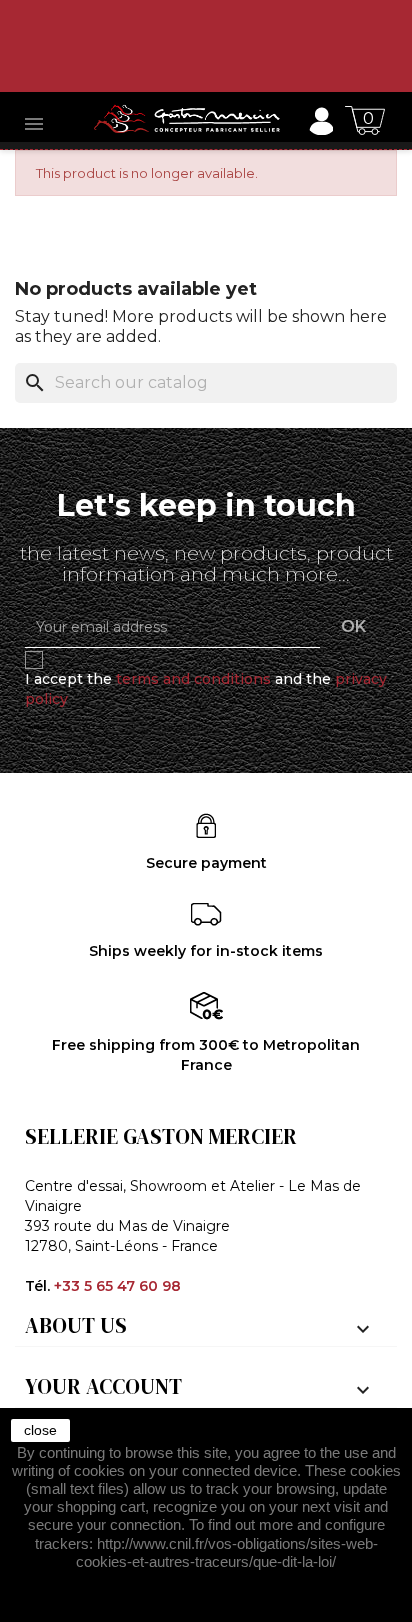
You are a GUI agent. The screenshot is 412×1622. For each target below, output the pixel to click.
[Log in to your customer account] (320, 119)
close (40, 1430)
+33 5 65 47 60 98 (117, 1286)
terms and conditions (193, 679)
